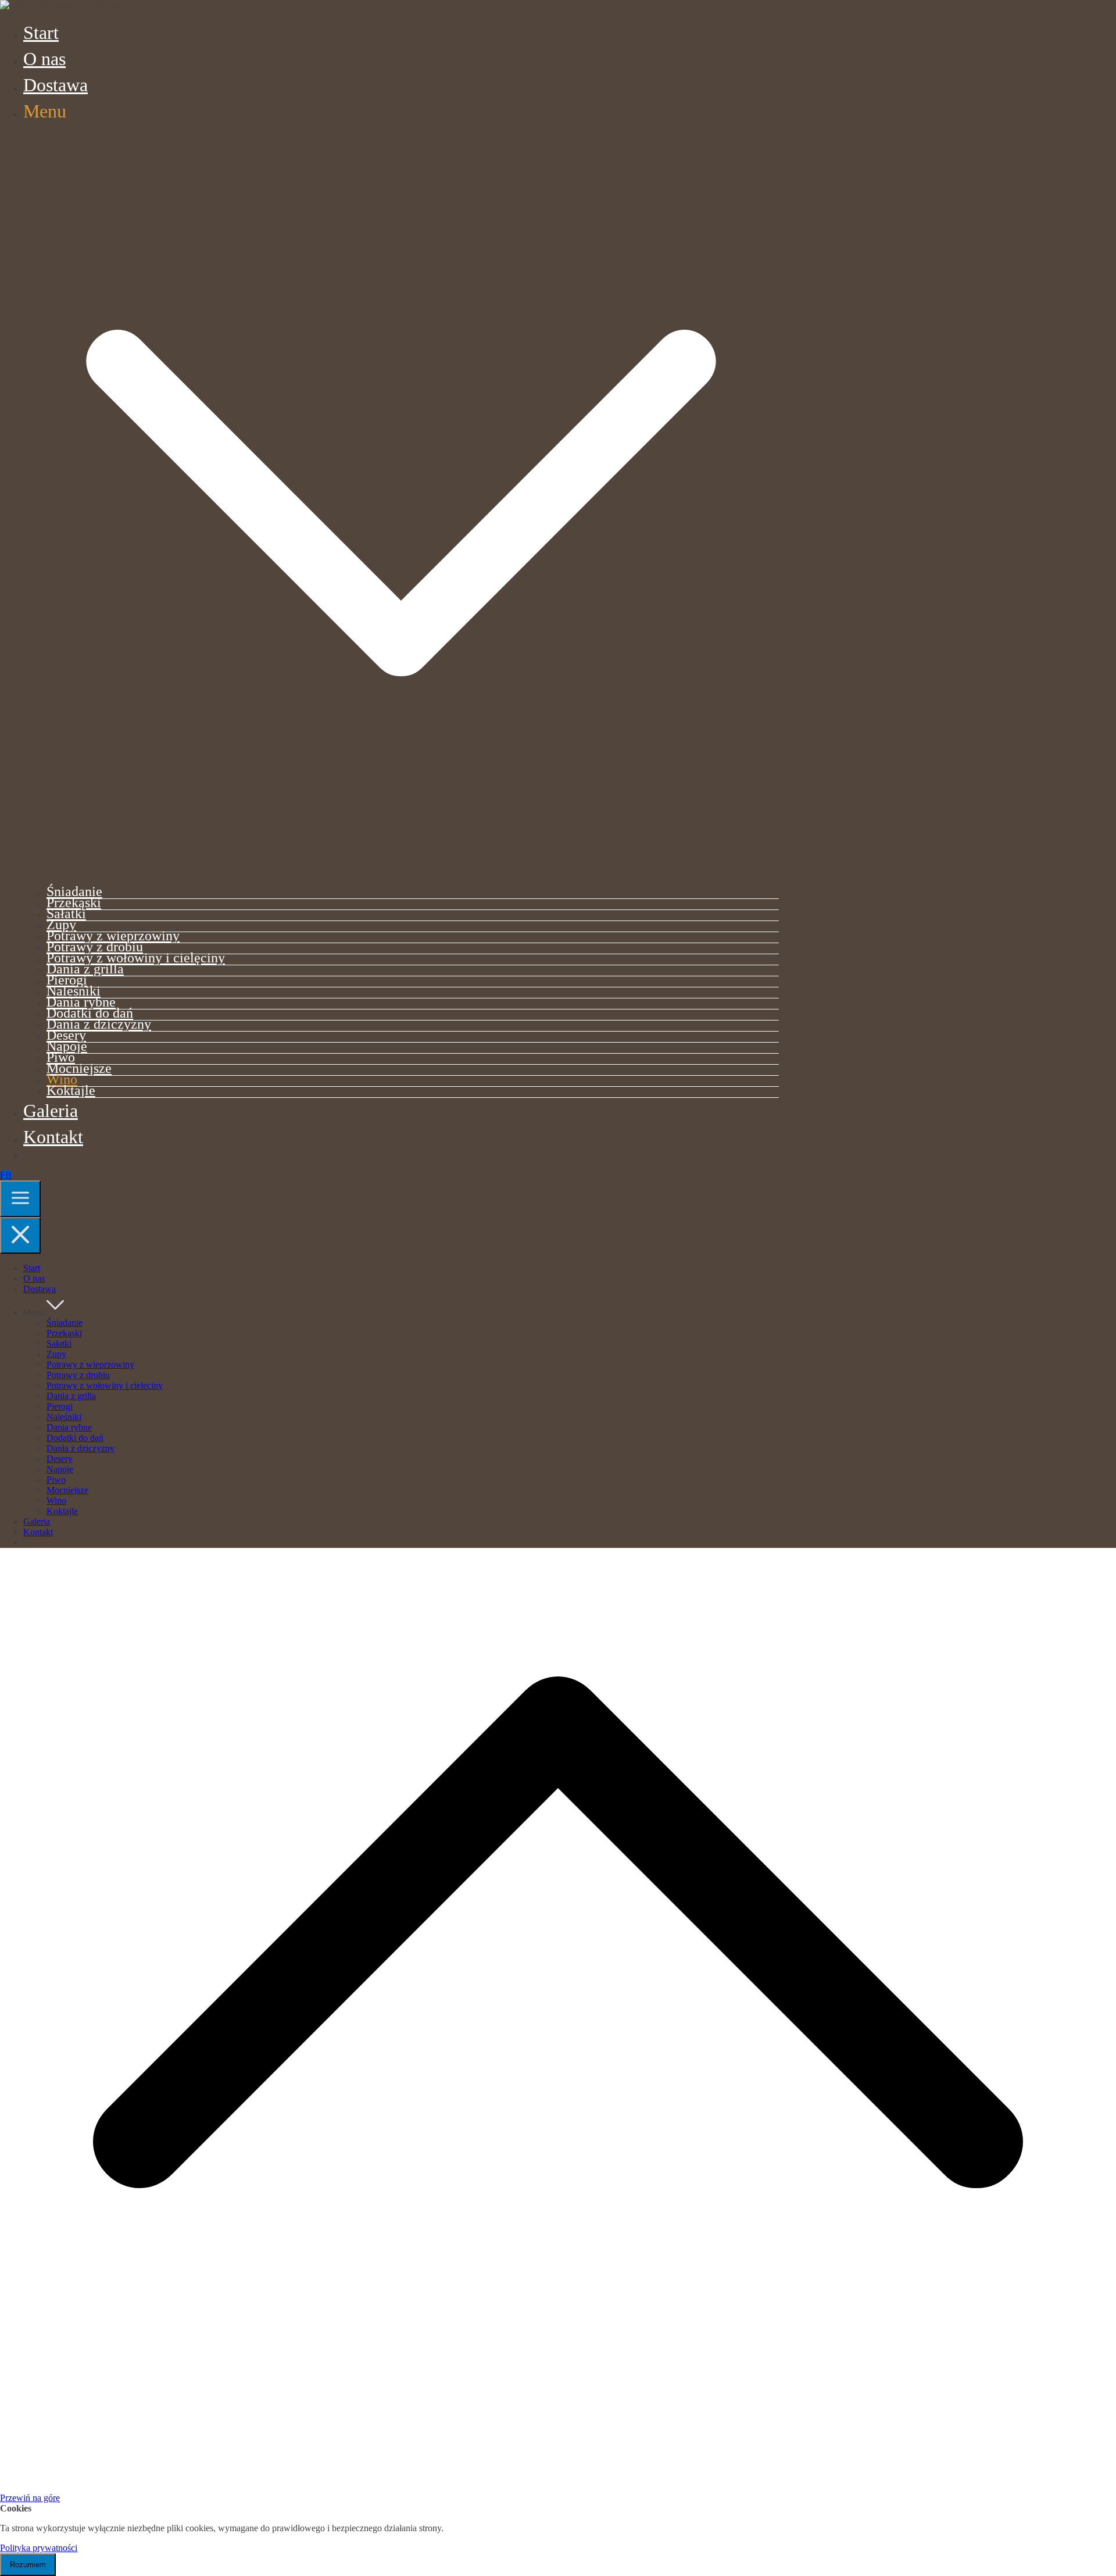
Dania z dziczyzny (99, 1024)
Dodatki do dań (90, 1013)
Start (41, 33)
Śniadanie (74, 891)
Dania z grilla (85, 968)
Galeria (51, 1111)
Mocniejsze (79, 1068)
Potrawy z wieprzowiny (113, 935)
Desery (66, 1035)
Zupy (61, 924)
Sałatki (66, 913)
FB (6, 1175)
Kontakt (53, 1137)
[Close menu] (20, 1235)
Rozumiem (28, 2565)
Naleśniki (74, 991)
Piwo (61, 1057)
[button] (401, 875)
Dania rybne (81, 1002)
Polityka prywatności (39, 2548)
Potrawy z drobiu (95, 946)
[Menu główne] (20, 1199)
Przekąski (74, 902)
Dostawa (56, 85)
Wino (62, 1079)
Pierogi (67, 980)
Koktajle (71, 1090)
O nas (44, 59)
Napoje (67, 1046)
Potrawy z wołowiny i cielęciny (136, 957)
